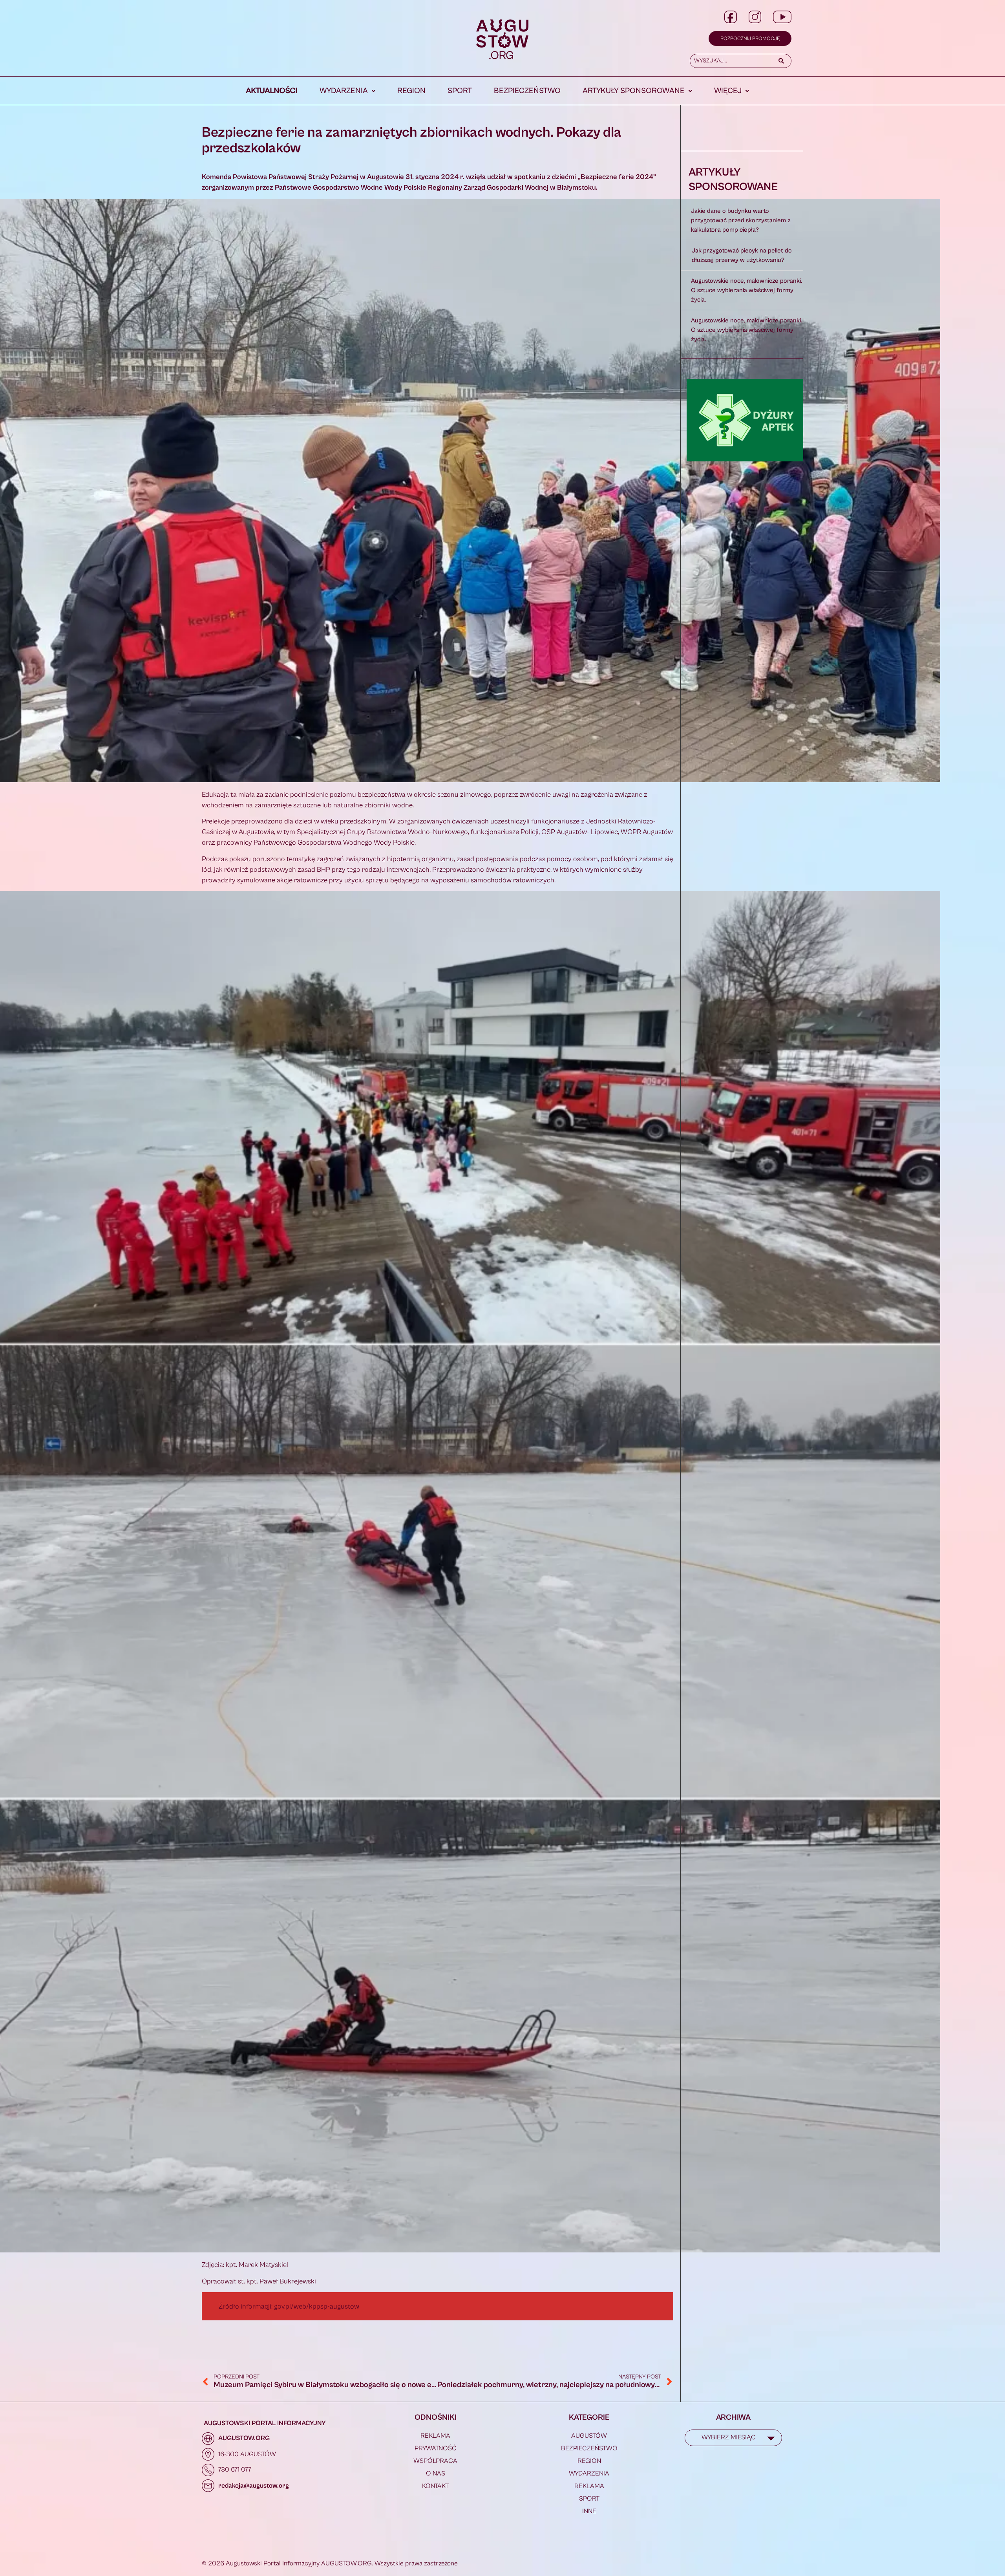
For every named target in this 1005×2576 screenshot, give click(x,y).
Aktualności (272, 91)
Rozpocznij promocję (750, 39)
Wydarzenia (344, 91)
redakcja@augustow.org (254, 2486)
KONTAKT (435, 2486)
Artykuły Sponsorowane (634, 91)
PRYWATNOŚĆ (436, 2448)
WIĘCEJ (728, 91)
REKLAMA (435, 2436)
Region (411, 91)
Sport (460, 91)
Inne (589, 2511)
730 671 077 (235, 2470)
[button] (347, 91)
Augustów (589, 2436)
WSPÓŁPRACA (435, 2461)
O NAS (436, 2474)
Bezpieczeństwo (527, 91)
